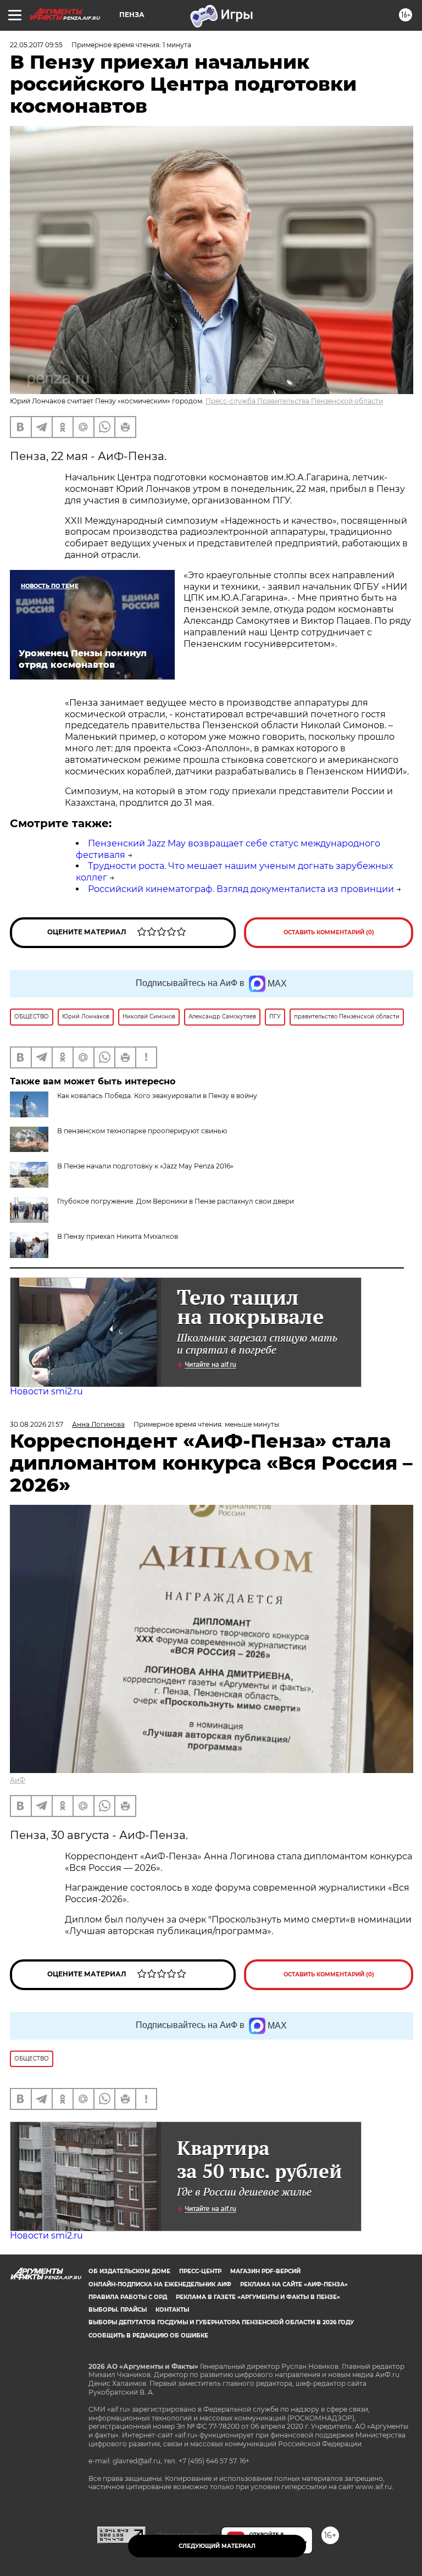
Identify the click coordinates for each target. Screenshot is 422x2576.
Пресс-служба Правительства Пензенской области (294, 401)
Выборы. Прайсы (118, 2310)
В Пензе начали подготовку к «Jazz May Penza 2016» (145, 1166)
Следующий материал (217, 2546)
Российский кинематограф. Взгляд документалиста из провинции (241, 889)
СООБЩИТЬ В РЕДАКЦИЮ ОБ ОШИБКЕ (148, 2336)
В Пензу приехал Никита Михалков (118, 1236)
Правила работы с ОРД (128, 2297)
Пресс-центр (200, 2271)
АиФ (18, 1780)
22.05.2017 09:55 (36, 45)
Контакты (172, 2310)
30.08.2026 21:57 (37, 1424)
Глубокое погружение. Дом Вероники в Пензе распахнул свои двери (176, 1201)
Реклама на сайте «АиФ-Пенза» (294, 2284)
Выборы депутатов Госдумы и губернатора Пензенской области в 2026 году (221, 2322)
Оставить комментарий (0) (329, 932)
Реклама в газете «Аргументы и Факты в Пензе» (258, 2297)
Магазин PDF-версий (265, 2271)
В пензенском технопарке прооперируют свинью (142, 1131)
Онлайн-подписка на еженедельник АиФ (160, 2284)
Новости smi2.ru (46, 1391)
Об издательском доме (129, 2271)
